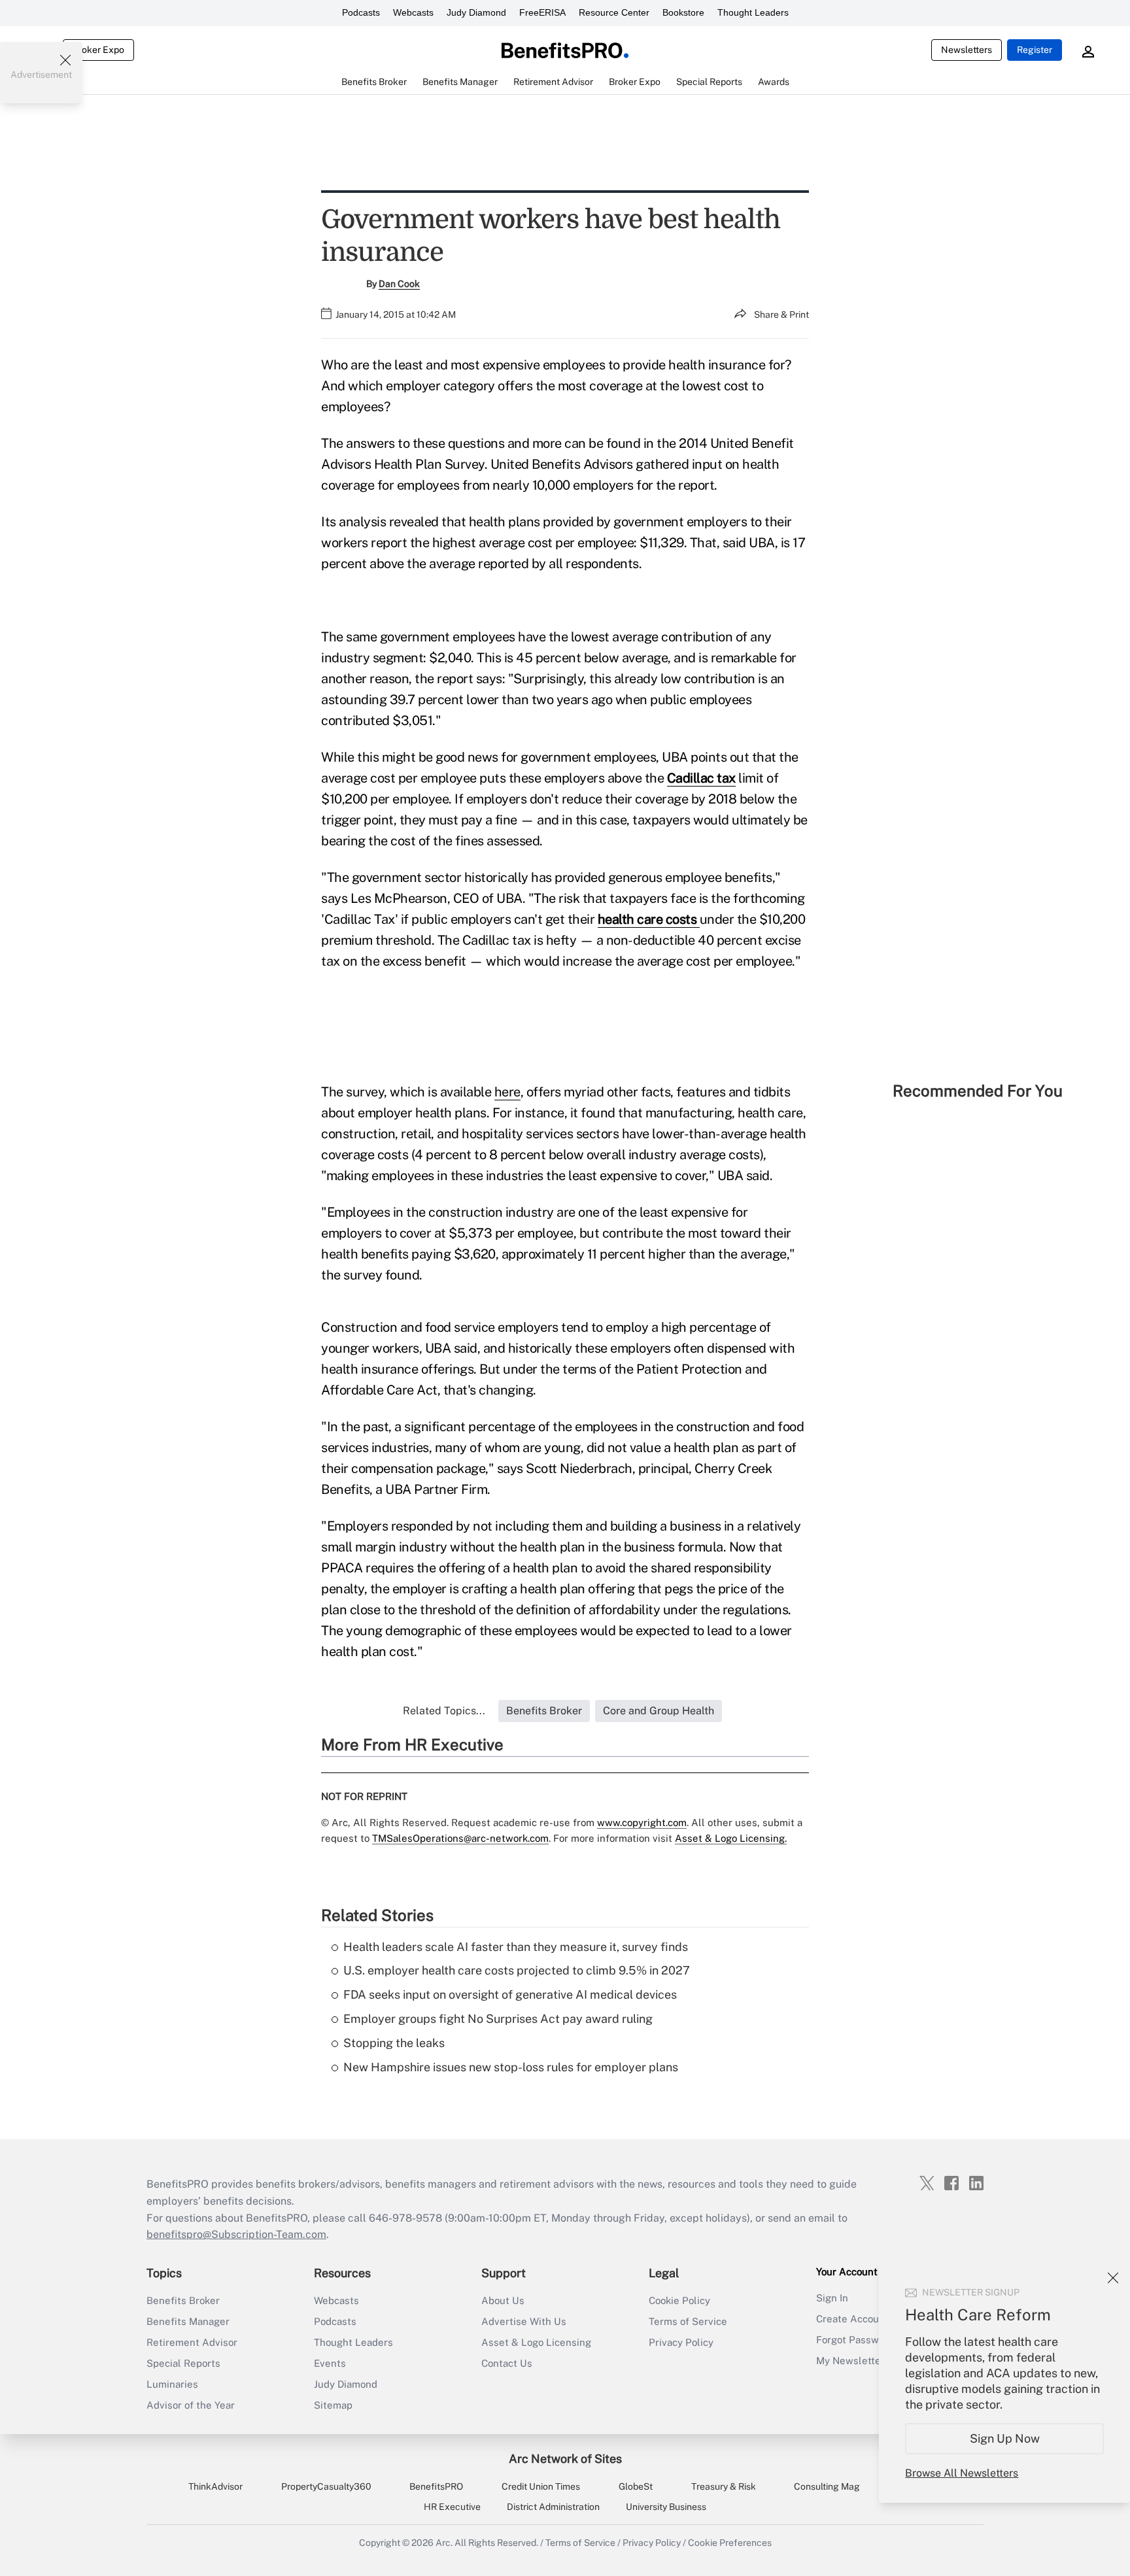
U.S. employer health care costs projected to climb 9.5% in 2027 (517, 1970)
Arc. (444, 2543)
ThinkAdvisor (215, 2486)
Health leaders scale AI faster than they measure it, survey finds (516, 1947)
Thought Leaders (753, 12)
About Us (503, 2300)
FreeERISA (542, 12)
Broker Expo (98, 50)
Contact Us (507, 2363)
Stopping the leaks (394, 2043)
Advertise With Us (524, 2321)
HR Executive (452, 2507)
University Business (666, 2507)
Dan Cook (399, 284)
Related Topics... (444, 1711)
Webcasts (413, 12)
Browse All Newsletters (962, 2473)
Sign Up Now (1005, 2438)
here (507, 1092)
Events (330, 2363)
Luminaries (172, 2384)
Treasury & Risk (724, 2486)
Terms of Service (688, 2321)
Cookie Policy (679, 2300)
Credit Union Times (541, 2486)
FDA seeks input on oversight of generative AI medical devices (510, 1994)
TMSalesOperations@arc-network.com (460, 1838)
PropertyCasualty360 (326, 2486)
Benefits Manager (188, 2321)
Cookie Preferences (730, 2543)
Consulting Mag (827, 2486)
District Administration (553, 2507)
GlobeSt (636, 2486)
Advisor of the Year (191, 2405)
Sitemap (333, 2405)
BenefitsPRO (436, 2486)
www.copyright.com (642, 1822)
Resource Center (614, 12)
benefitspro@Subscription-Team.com (236, 2234)
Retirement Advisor (192, 2342)
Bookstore (683, 12)
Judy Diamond (476, 12)
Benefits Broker (183, 2300)
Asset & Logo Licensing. (731, 1838)
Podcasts (361, 12)
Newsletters (967, 50)
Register (1035, 50)
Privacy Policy (681, 2342)
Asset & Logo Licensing (536, 2342)
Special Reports (183, 2363)
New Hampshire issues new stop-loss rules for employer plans (511, 2067)
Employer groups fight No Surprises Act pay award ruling (498, 2019)
